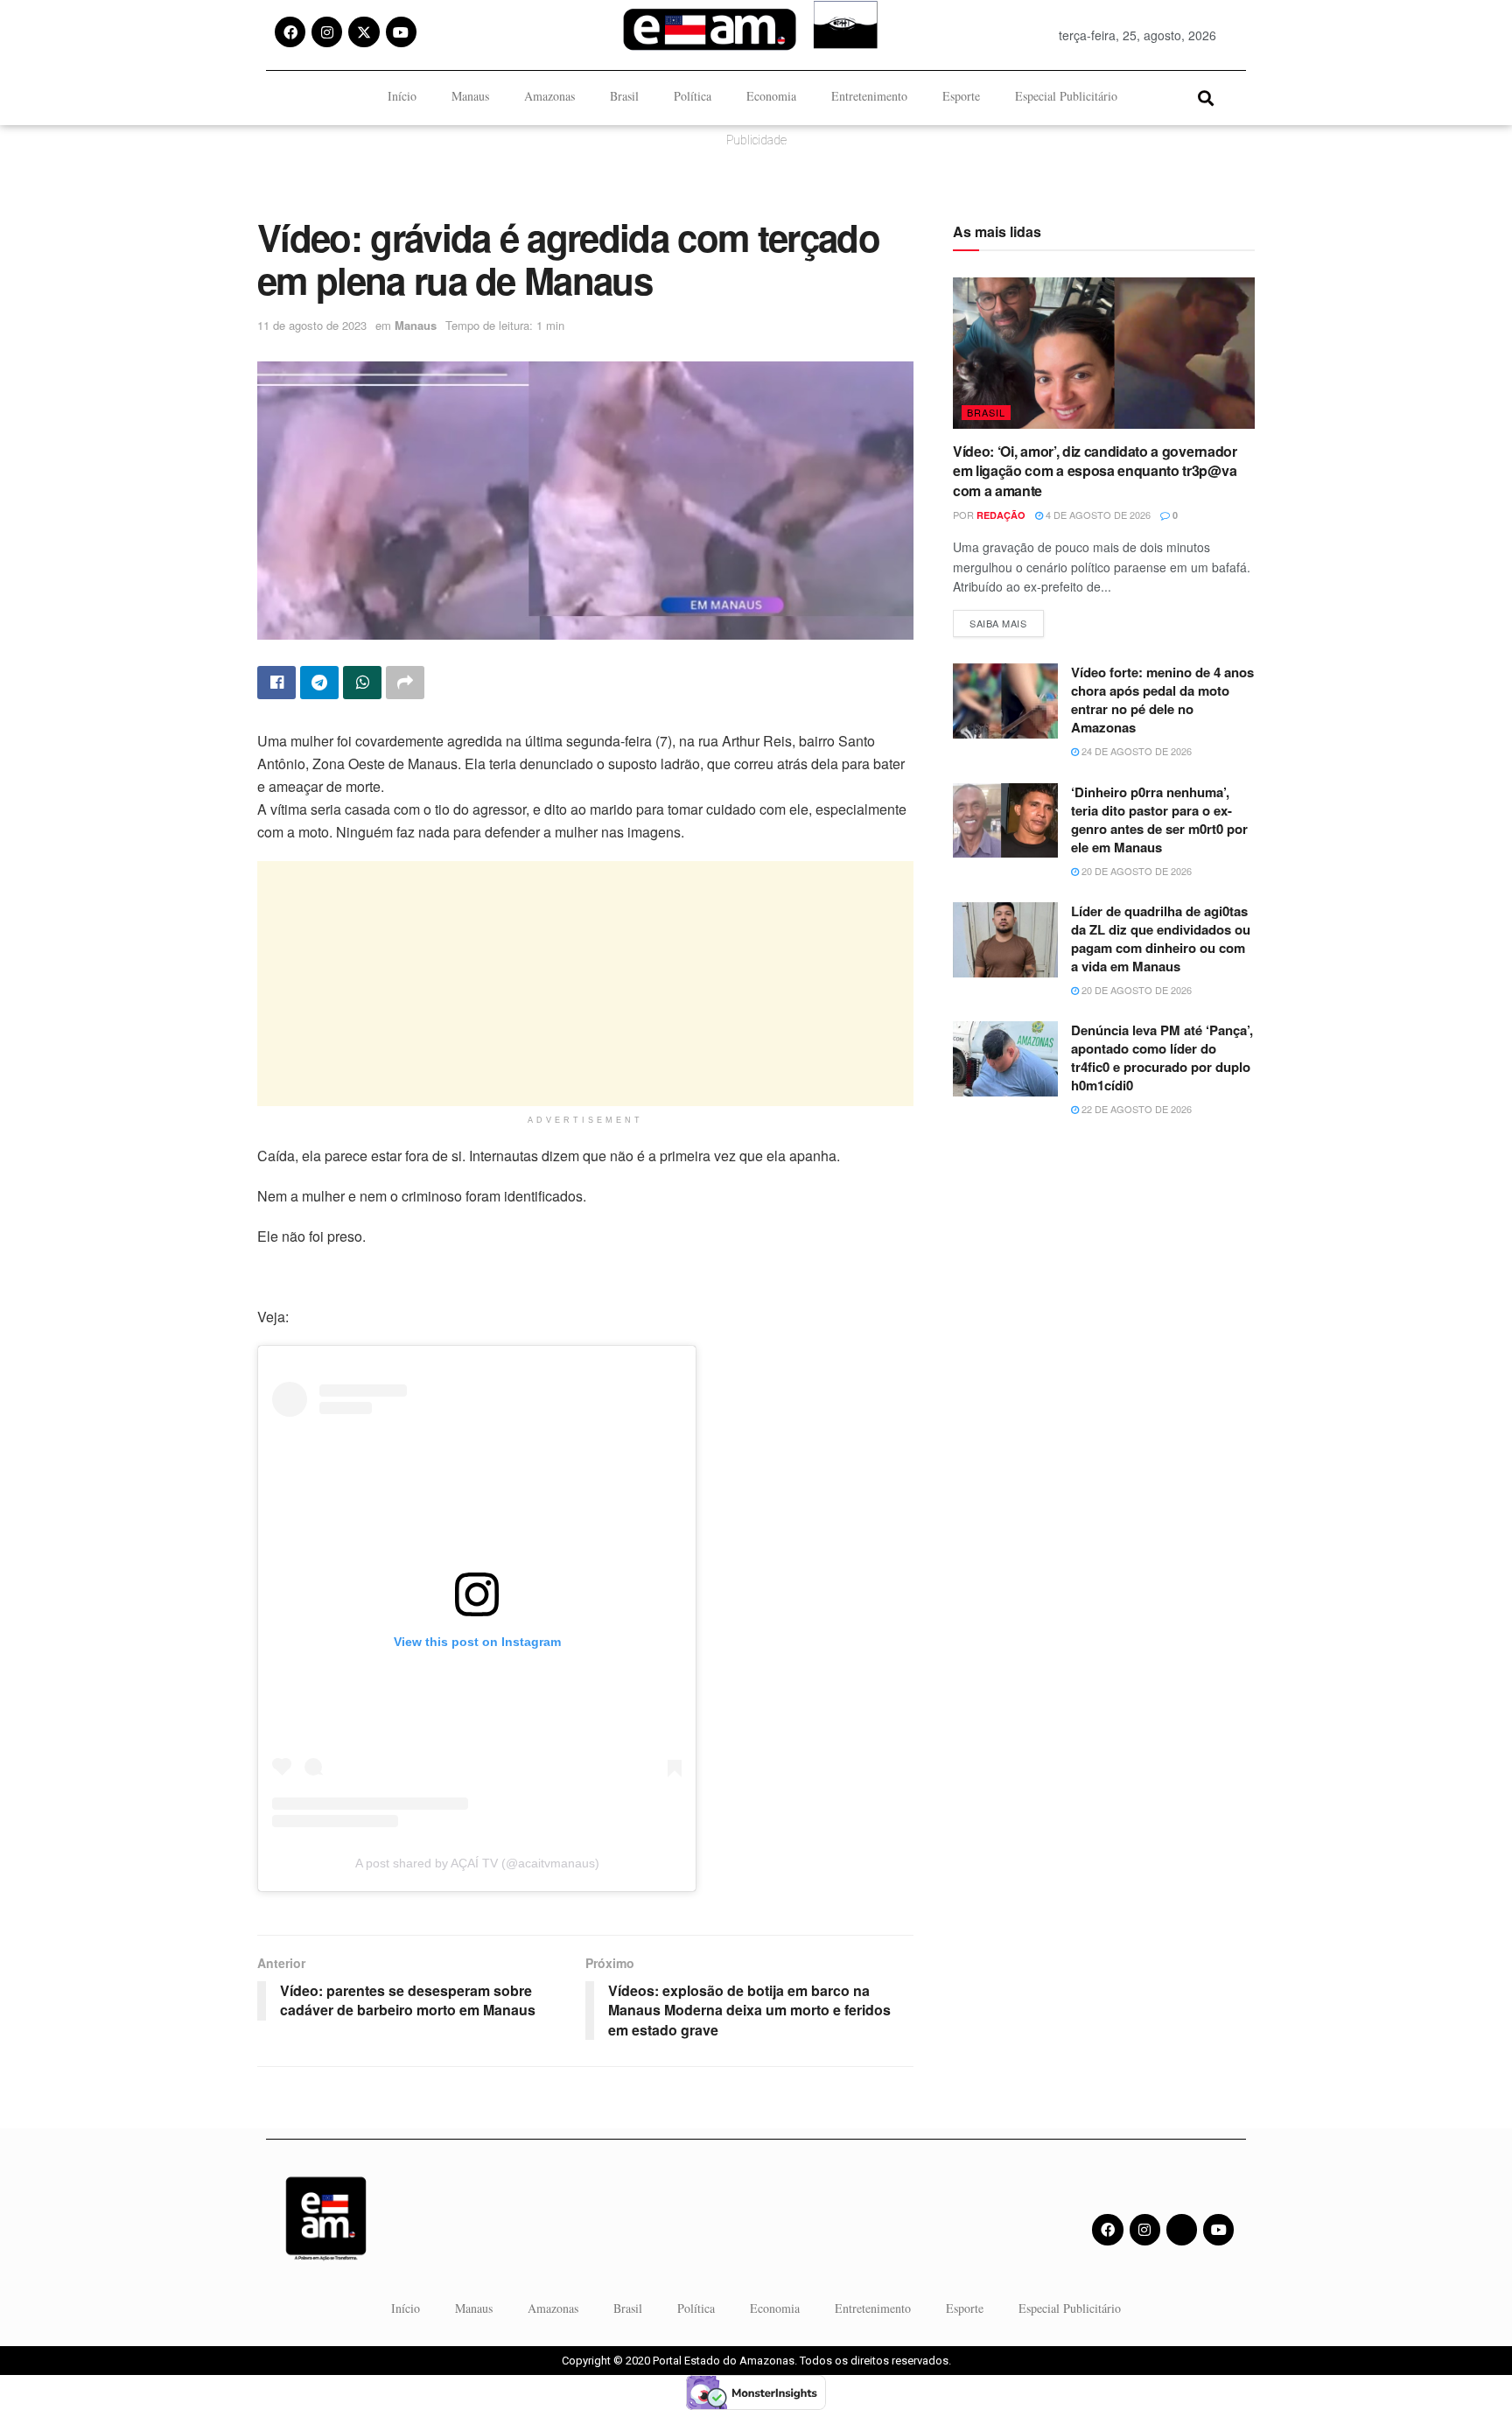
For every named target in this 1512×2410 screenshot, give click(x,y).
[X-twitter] (364, 32)
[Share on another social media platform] (405, 683)
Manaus (470, 96)
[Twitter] (1182, 2229)
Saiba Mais (1007, 620)
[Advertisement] (585, 984)
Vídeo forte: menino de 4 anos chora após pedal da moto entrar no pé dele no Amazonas (1162, 700)
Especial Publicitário (1066, 96)
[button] (1205, 98)
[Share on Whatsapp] (362, 683)
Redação (1001, 515)
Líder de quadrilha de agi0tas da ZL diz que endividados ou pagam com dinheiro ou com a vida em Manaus (1161, 939)
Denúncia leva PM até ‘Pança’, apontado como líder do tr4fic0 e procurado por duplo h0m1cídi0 (1162, 1058)
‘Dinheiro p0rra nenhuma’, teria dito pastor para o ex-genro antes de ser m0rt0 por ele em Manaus (1159, 820)
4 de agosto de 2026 (1097, 515)
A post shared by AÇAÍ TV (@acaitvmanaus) (477, 1863)
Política (693, 96)
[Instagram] (327, 32)
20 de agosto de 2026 (1135, 871)
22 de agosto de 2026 (1135, 1109)
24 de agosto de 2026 (1135, 751)
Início (402, 96)
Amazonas (549, 96)
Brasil (624, 96)
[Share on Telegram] (319, 683)
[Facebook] (290, 32)
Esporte (961, 96)
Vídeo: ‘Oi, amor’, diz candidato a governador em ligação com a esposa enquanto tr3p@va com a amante (1095, 471)
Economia (771, 96)
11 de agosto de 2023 (312, 325)
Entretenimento (869, 96)
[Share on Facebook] (276, 683)
